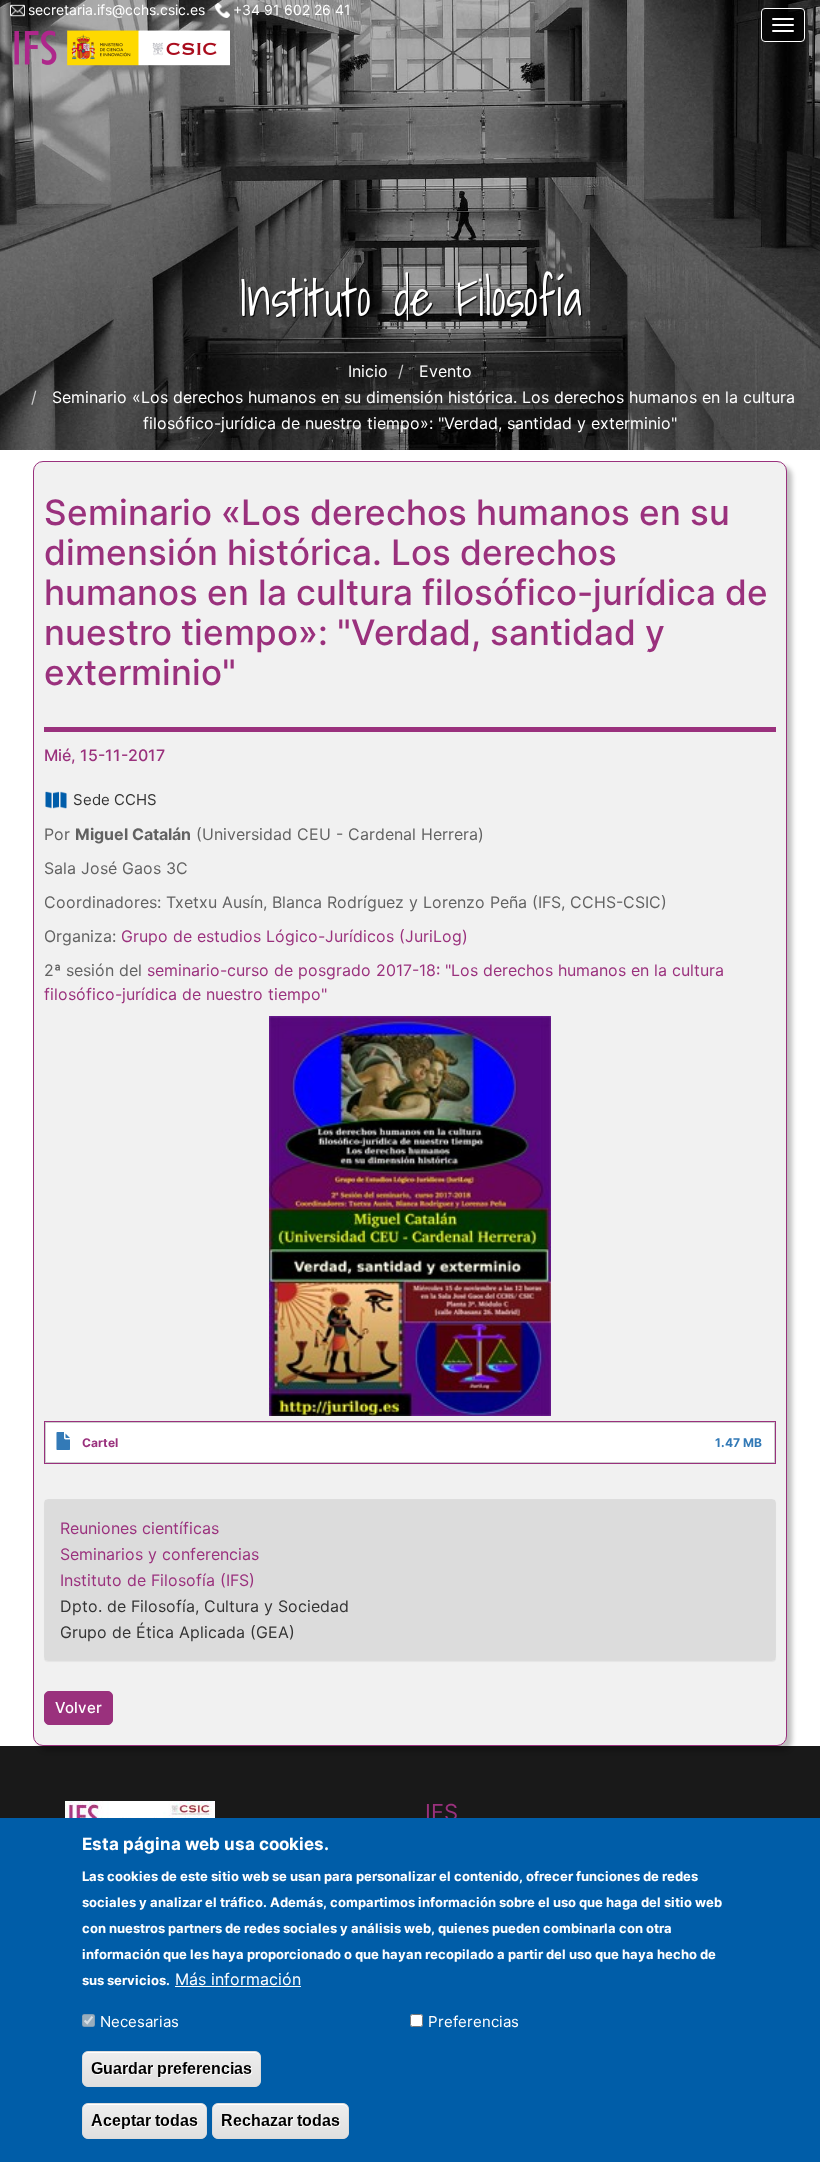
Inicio (368, 371)
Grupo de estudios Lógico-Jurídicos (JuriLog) (294, 936)
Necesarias (139, 2021)
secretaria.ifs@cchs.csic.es (116, 9)
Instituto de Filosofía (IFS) (157, 1580)
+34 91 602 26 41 (292, 9)
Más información (238, 1979)
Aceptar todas (144, 2120)
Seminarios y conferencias (159, 1554)
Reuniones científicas (139, 1528)
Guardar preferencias (171, 2068)
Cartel (100, 1442)
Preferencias (473, 2021)
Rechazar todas (280, 2120)
